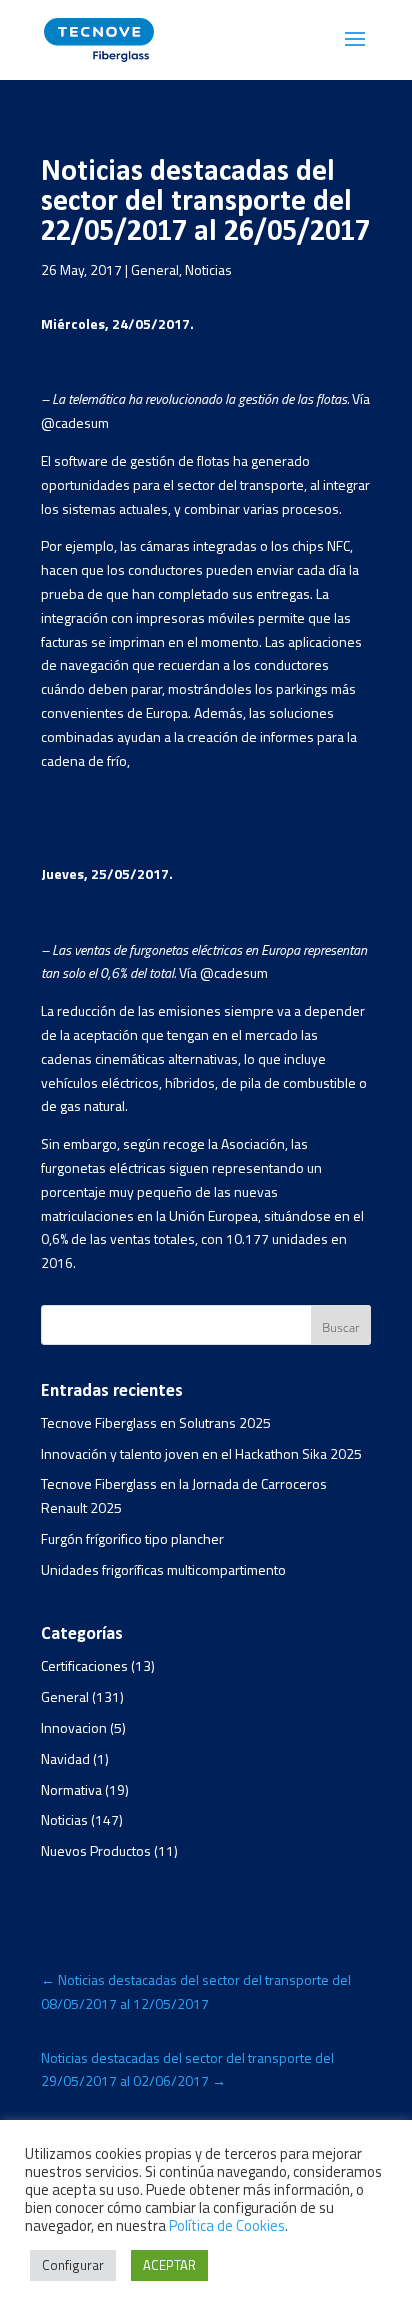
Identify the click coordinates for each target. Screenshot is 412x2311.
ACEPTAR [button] (169, 2265)
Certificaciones (84, 1665)
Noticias (208, 269)
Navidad (65, 1758)
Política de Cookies (227, 2225)
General (155, 269)
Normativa (71, 1789)
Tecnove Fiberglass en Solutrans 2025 (156, 1422)
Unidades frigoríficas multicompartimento (163, 1569)
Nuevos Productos (96, 1850)
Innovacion (74, 1727)
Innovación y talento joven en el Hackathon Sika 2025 (201, 1453)
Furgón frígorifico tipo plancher (132, 1538)
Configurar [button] (73, 2265)
